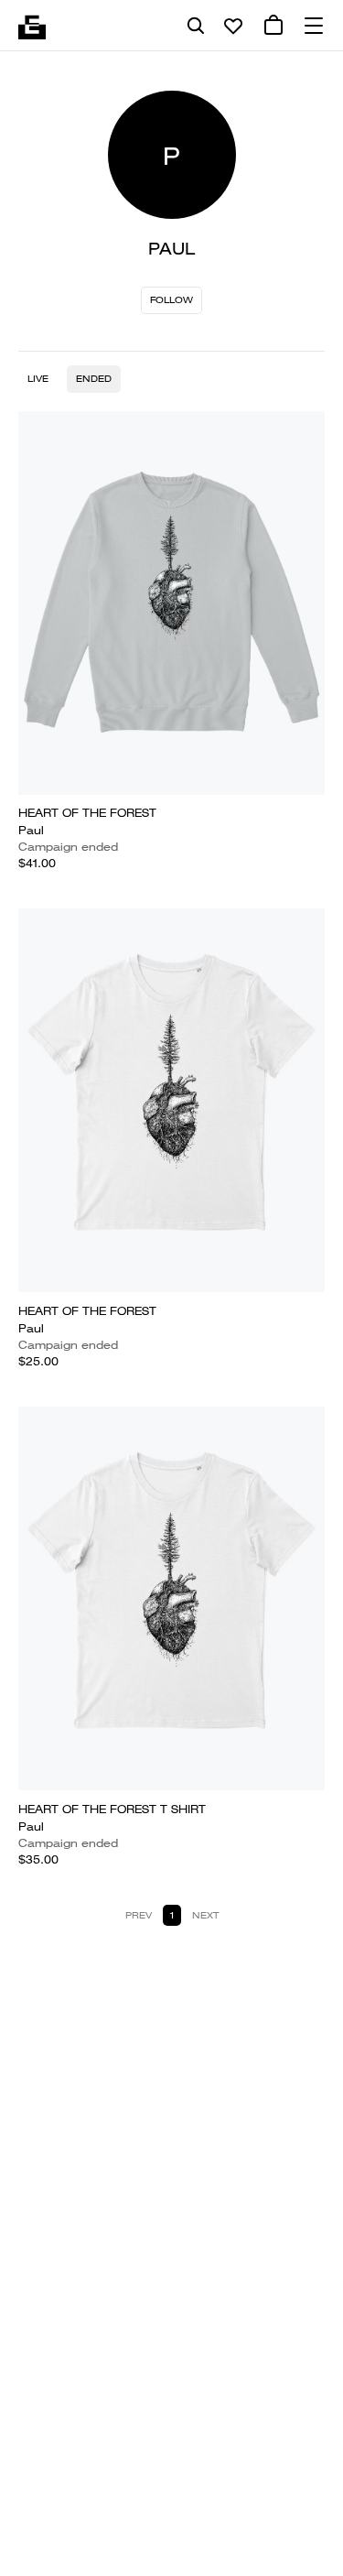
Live (38, 379)
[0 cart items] (273, 26)
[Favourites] (233, 26)
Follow (171, 300)
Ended (94, 379)
